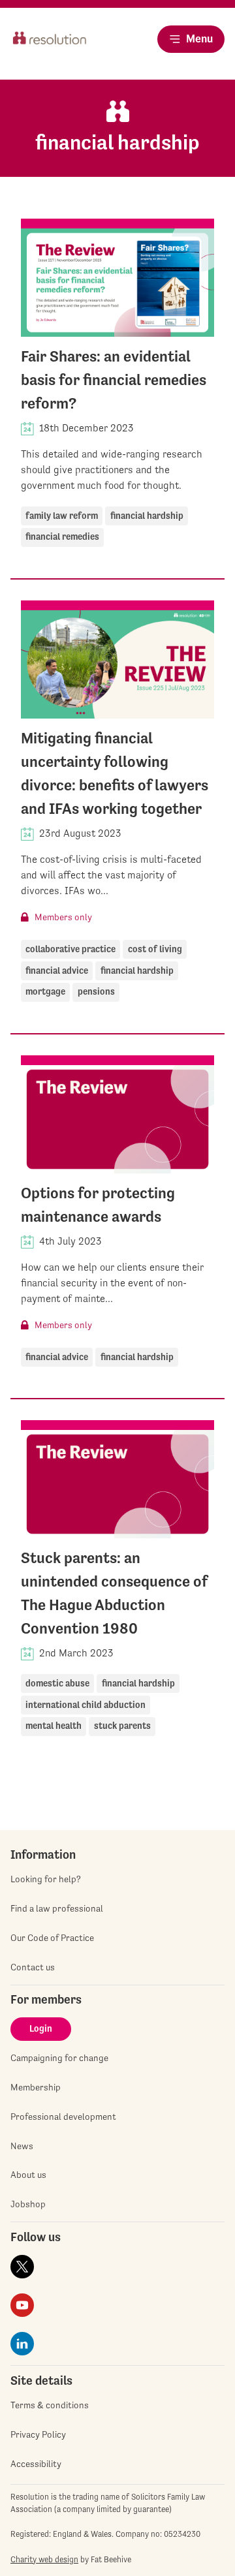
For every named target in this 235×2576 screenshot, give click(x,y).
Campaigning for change (59, 2058)
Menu (199, 39)
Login (41, 2028)
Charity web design (44, 2559)
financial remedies (62, 536)
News (22, 2146)
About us (28, 2175)
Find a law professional (57, 1908)
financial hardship (147, 516)
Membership (36, 2087)
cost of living (155, 949)
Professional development (63, 2117)
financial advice (57, 970)
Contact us (33, 1967)
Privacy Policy (38, 2434)
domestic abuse (57, 1683)
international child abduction (86, 1705)
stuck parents (122, 1726)
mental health (54, 1726)
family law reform (62, 516)
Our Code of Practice (52, 1938)
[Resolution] (50, 50)
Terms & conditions (50, 2405)
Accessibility (36, 2464)
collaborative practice (70, 949)
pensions (96, 991)
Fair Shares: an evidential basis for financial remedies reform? (114, 380)
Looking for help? (46, 1879)
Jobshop (28, 2204)
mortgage (45, 991)
